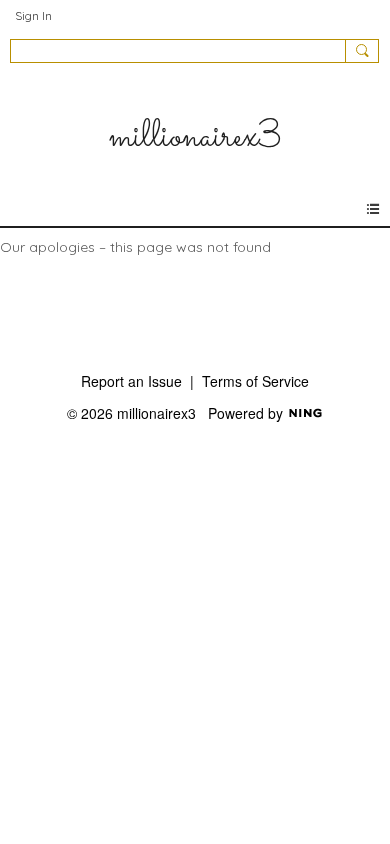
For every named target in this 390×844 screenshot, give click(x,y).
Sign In (33, 15)
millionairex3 (195, 137)
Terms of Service (255, 381)
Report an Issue (131, 381)
